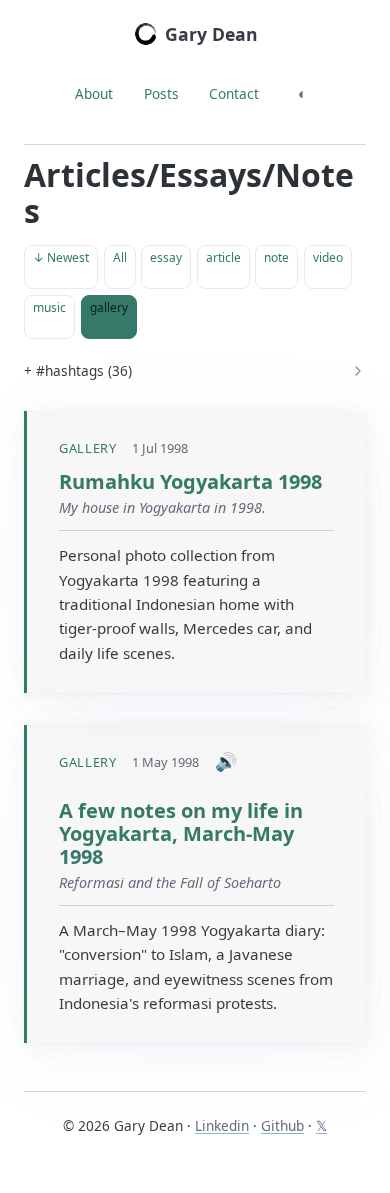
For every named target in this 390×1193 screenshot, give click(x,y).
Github (282, 1125)
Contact (234, 93)
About (94, 93)
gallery (109, 307)
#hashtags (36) (84, 370)
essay (166, 257)
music (49, 307)
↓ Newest (61, 257)
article (223, 257)
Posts (161, 93)
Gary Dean (211, 34)
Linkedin (222, 1125)
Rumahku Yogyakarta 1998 (190, 481)
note (276, 257)
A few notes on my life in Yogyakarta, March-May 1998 (181, 833)
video (328, 257)
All (120, 257)
